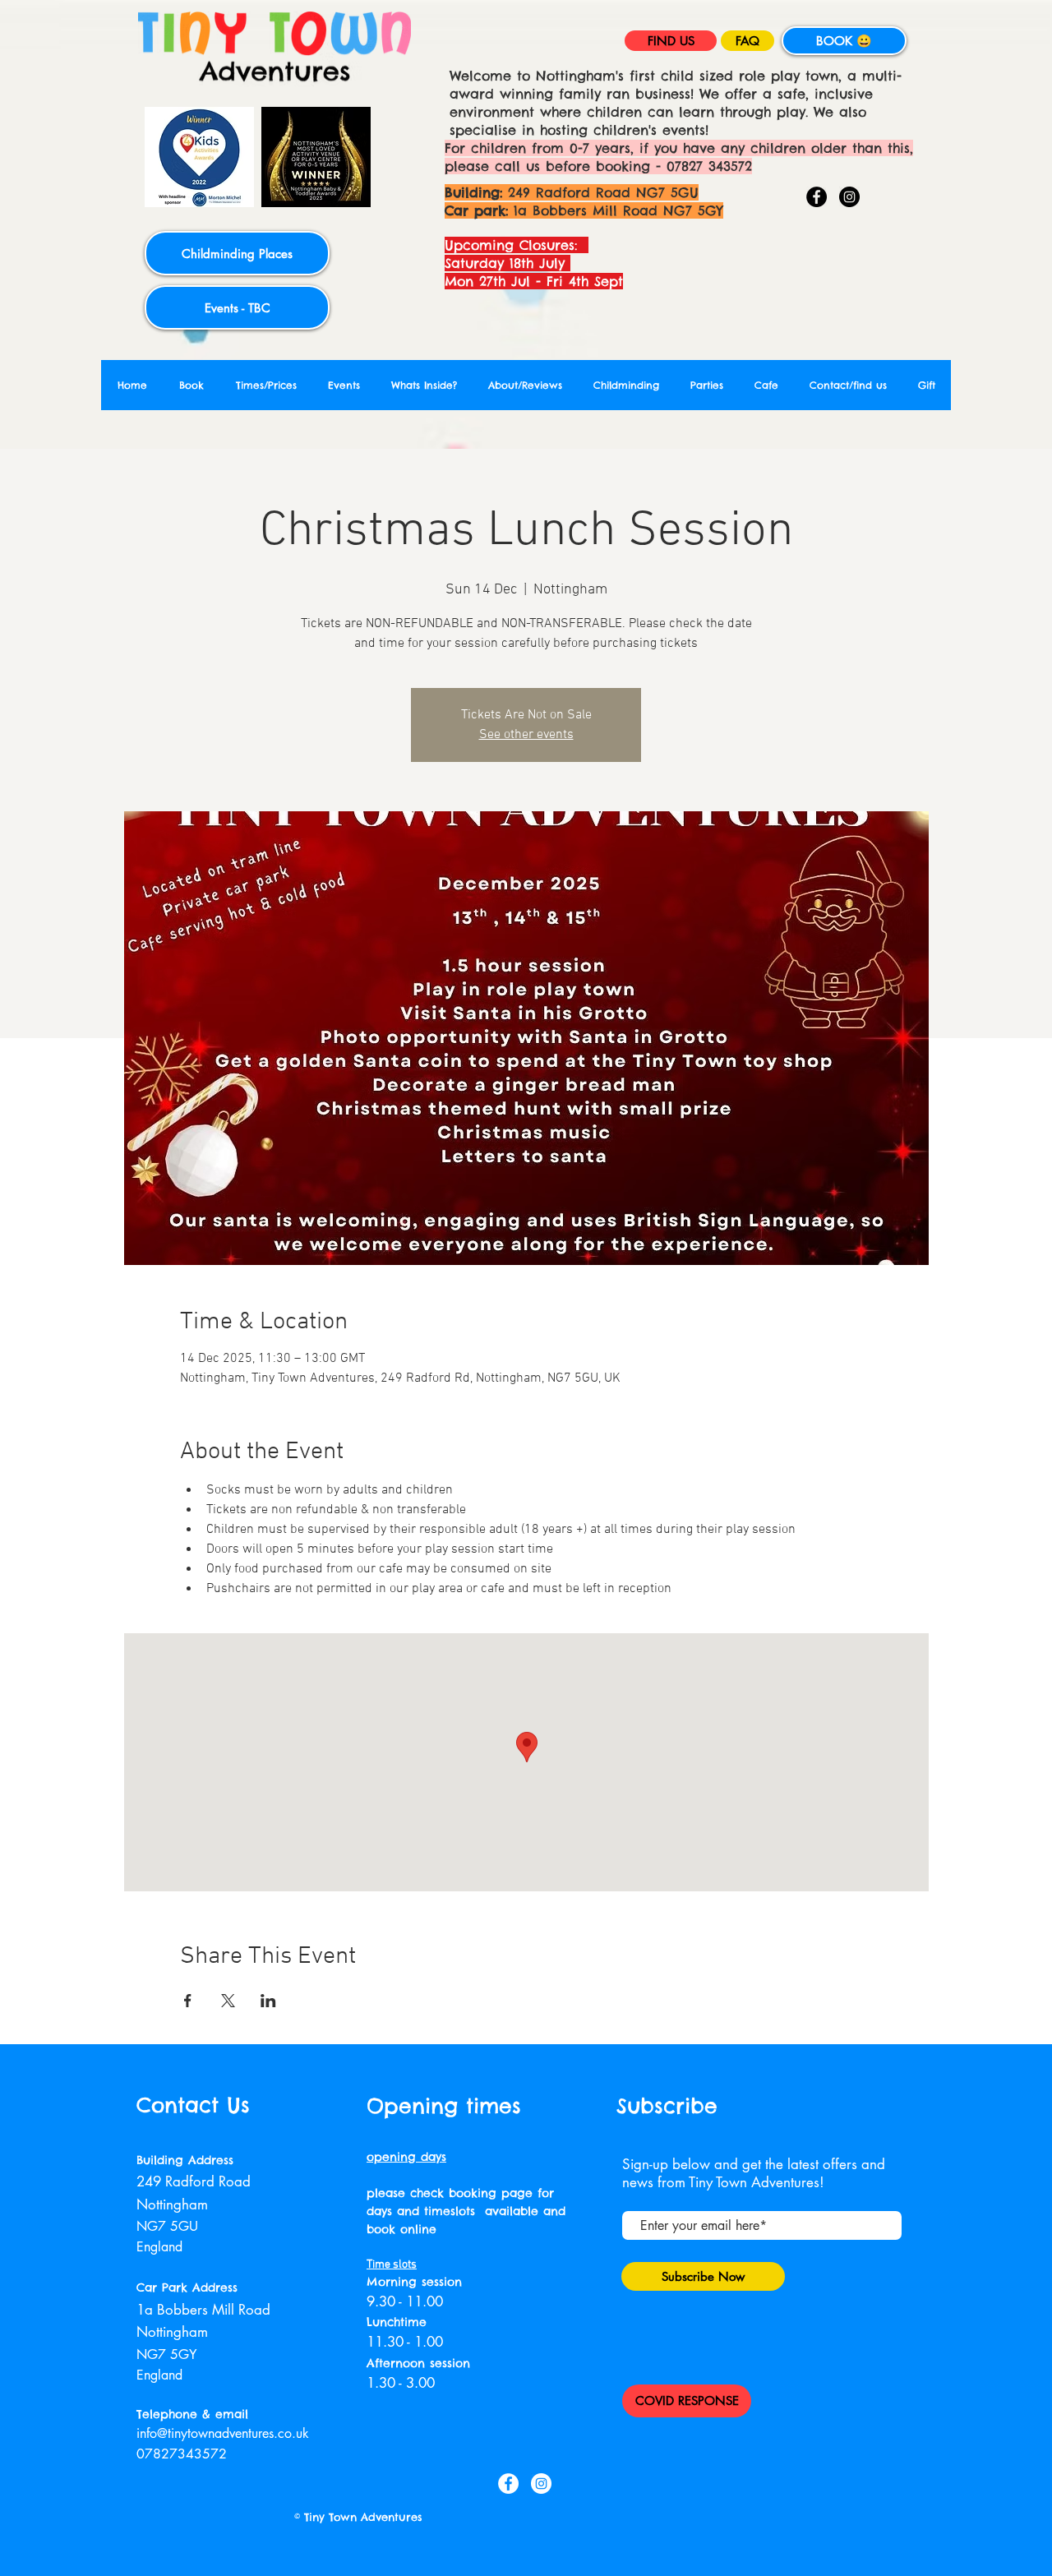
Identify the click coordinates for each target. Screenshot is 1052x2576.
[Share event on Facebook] (188, 2001)
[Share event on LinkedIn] (268, 2001)
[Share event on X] (228, 2001)
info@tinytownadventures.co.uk (223, 2433)
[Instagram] (849, 197)
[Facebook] (817, 197)
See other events (526, 735)
